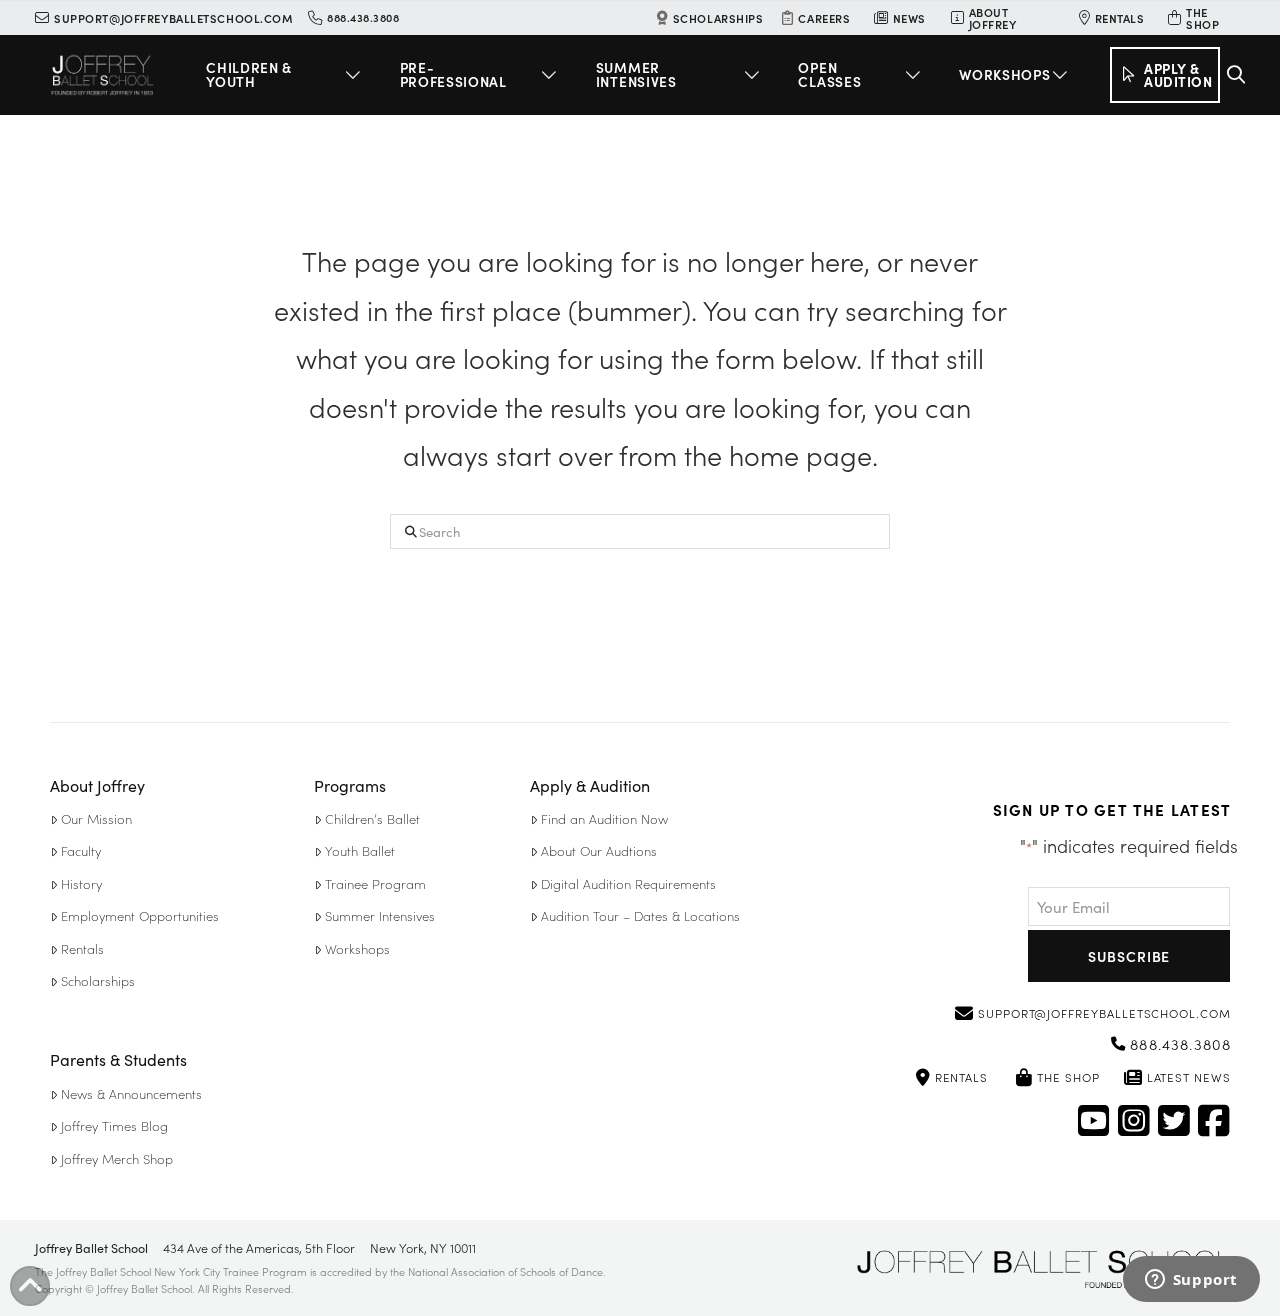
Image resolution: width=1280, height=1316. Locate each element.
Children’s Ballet (372, 818)
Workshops (357, 948)
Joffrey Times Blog (114, 1125)
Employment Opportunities (140, 915)
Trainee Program (375, 883)
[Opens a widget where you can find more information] (1191, 1281)
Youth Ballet (360, 850)
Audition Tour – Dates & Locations (640, 915)
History (81, 883)
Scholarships (98, 980)
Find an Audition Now (604, 818)
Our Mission (96, 818)
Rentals (82, 948)
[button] (286, 75)
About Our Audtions (599, 850)
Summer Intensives (380, 915)
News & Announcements (131, 1093)
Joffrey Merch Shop (117, 1158)
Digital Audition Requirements (628, 883)
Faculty (81, 850)
